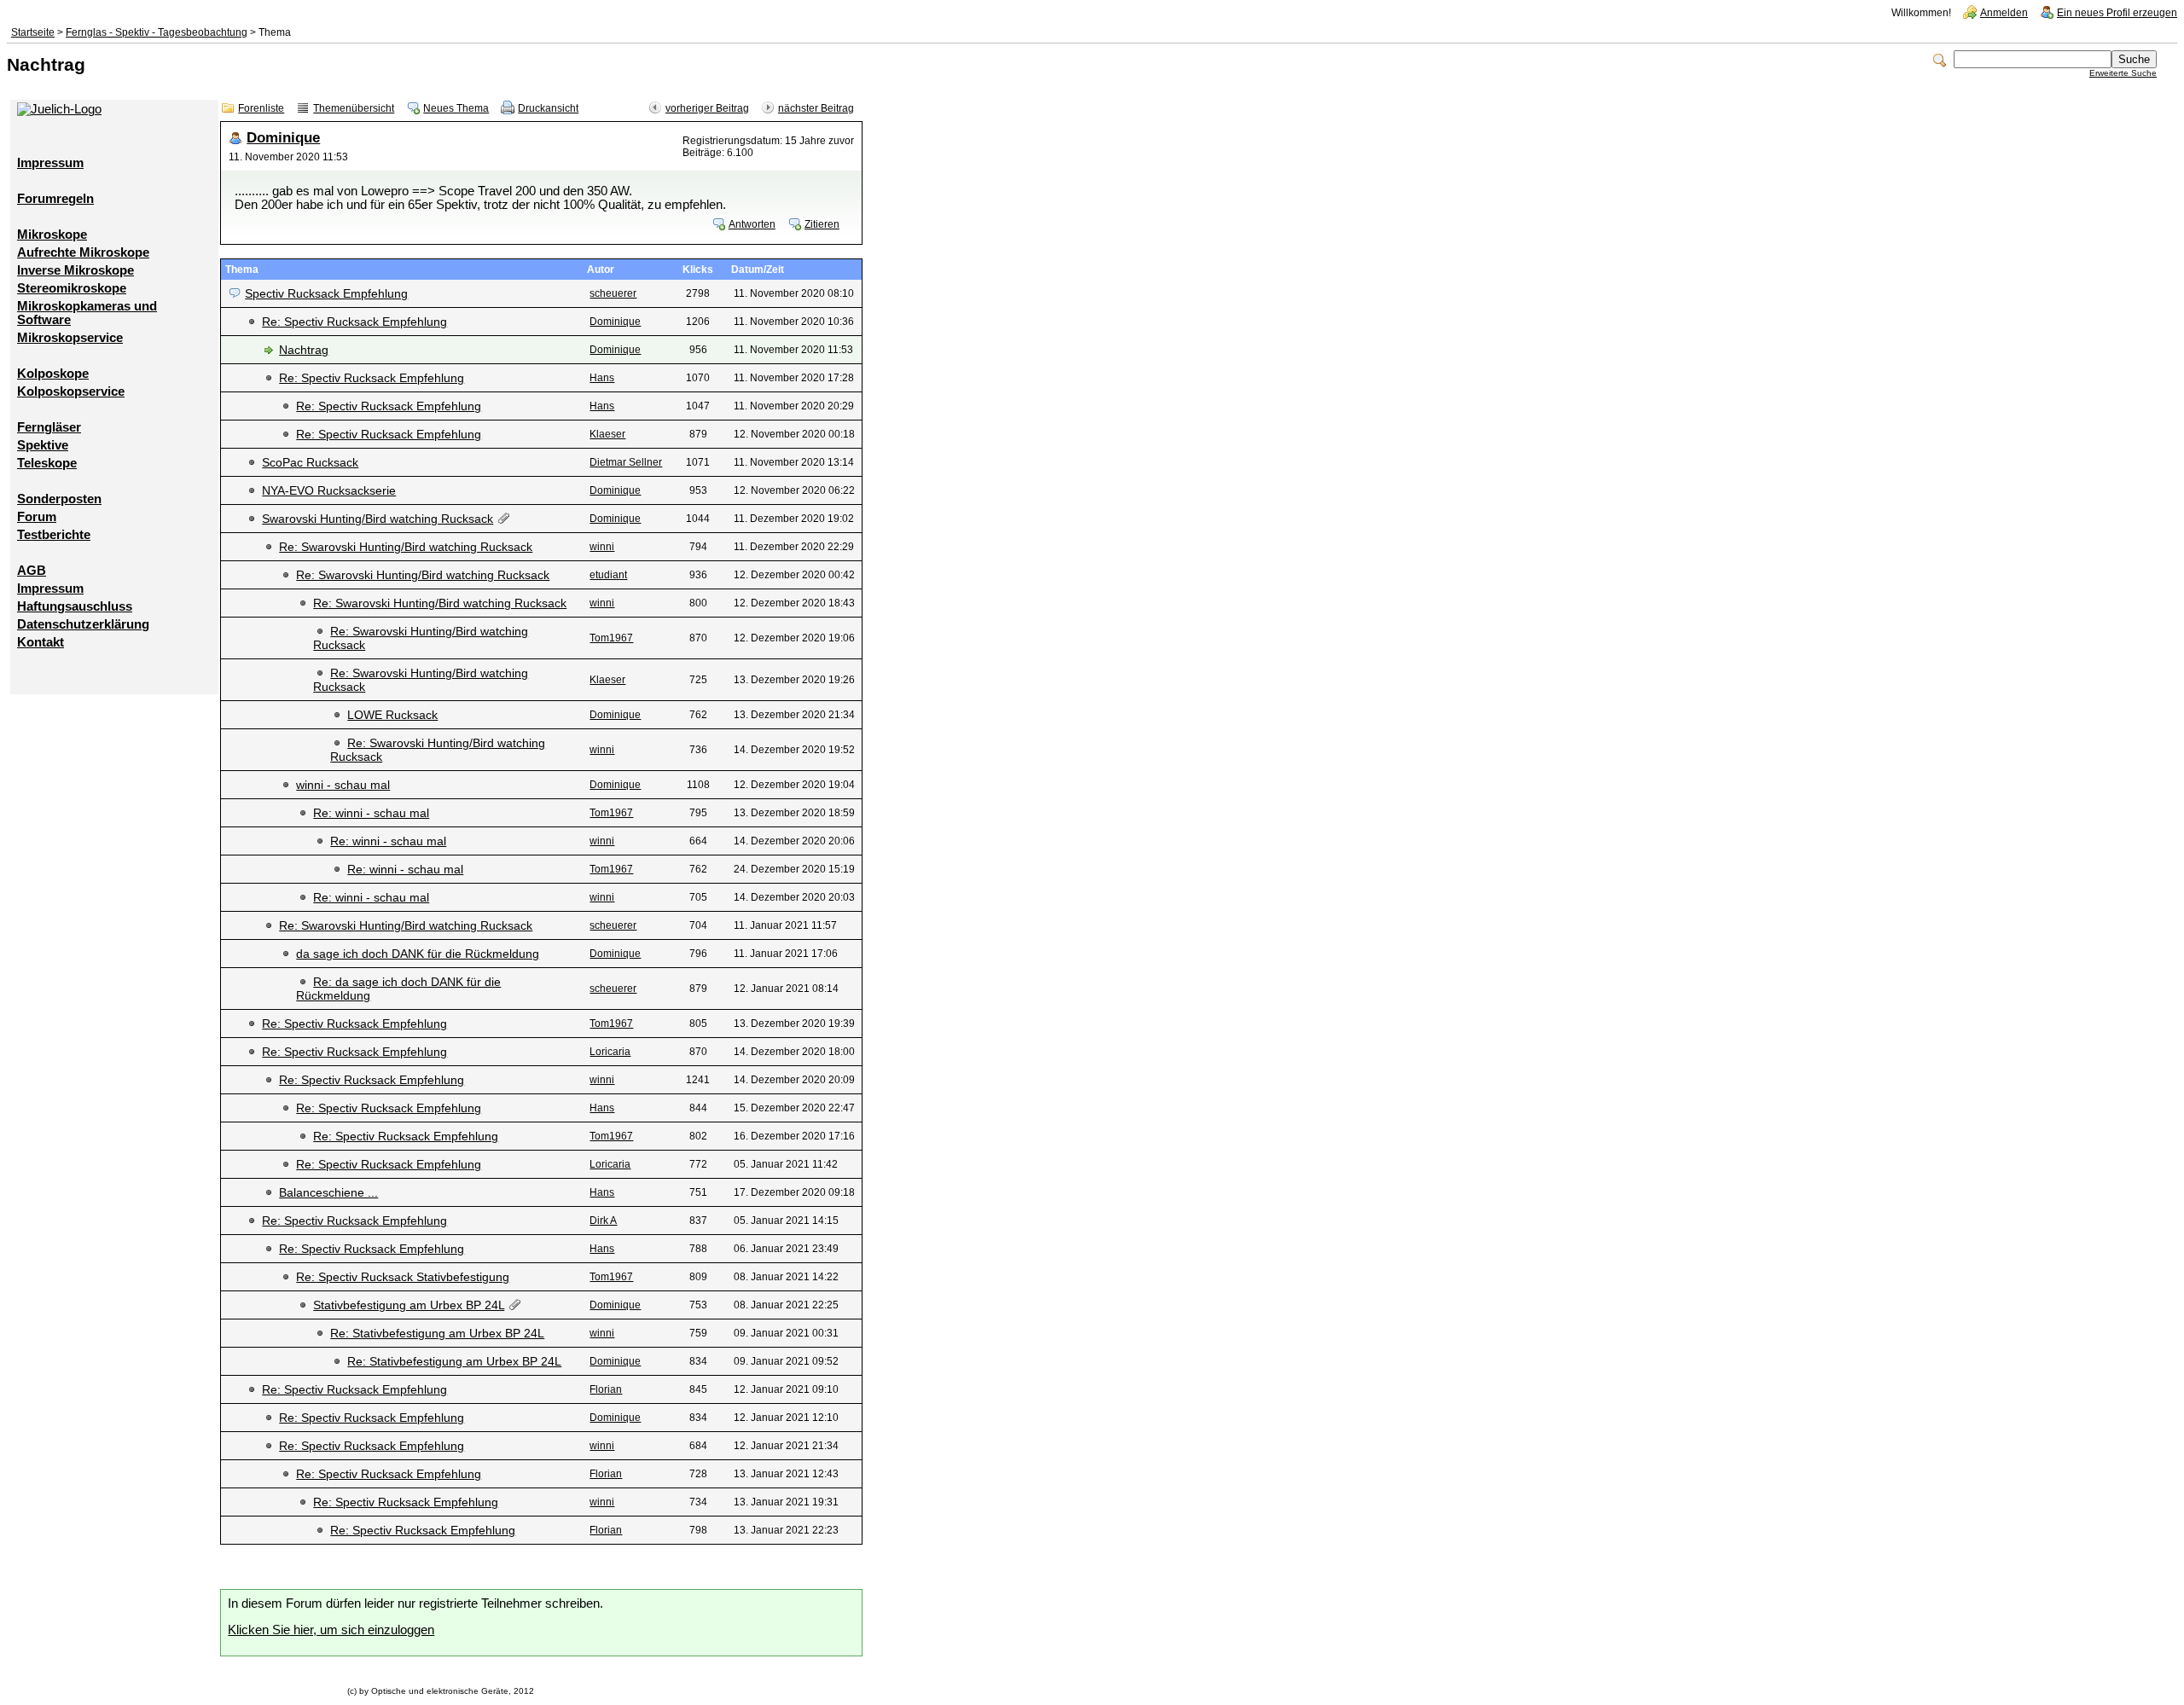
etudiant (608, 575)
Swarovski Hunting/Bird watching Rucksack (378, 519)
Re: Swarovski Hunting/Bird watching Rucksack (406, 547)
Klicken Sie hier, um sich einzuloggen (331, 1630)
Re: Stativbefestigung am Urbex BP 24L (437, 1333)
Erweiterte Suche (2123, 73)
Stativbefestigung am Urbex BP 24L (409, 1305)
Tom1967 (611, 638)
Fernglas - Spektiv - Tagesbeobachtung (157, 32)
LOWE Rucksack (392, 715)
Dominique (283, 138)
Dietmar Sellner (626, 462)
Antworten (752, 224)
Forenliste (261, 108)
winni (602, 547)
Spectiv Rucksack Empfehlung (326, 293)
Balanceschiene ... (328, 1192)
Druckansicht (548, 108)
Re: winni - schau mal (371, 813)
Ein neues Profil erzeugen (2117, 13)
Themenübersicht (354, 108)
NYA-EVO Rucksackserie (329, 490)
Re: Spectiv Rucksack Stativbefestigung (403, 1277)
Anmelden (2004, 13)
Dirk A (603, 1221)
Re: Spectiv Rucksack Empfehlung (354, 322)
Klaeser (607, 434)
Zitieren (822, 224)
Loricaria (610, 1052)
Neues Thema (456, 108)
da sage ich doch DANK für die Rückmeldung (418, 954)
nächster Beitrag (816, 108)
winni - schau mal (343, 785)
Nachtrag (304, 350)
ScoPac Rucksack (310, 462)
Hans (602, 378)
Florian (606, 1389)
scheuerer (613, 293)
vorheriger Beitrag (707, 108)
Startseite (33, 32)
